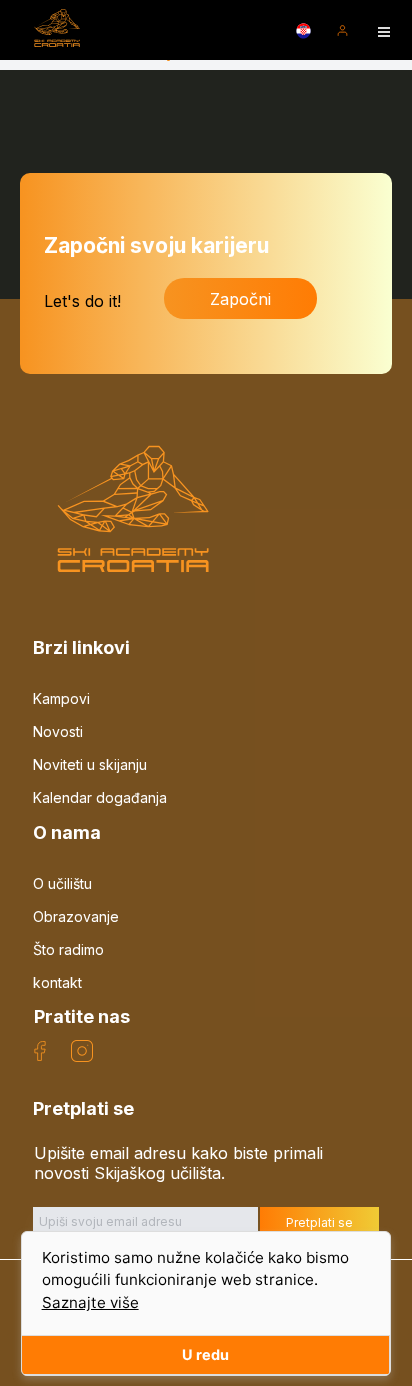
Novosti (58, 731)
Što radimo (68, 949)
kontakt (57, 982)
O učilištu (62, 883)
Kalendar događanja (100, 797)
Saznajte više (90, 1302)
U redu (205, 1354)
